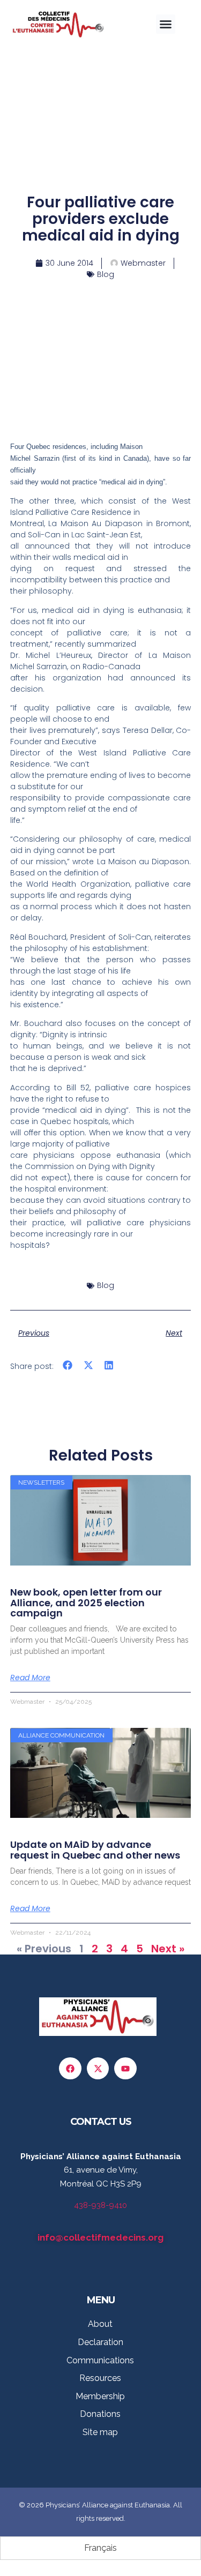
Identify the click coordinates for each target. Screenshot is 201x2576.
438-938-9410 (100, 2205)
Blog (106, 274)
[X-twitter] (98, 2069)
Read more (30, 1678)
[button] (166, 24)
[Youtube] (125, 2069)
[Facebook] (70, 2069)
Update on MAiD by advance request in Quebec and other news (95, 1850)
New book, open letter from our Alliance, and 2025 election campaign (86, 1603)
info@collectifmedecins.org (100, 2237)
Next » (168, 1949)
